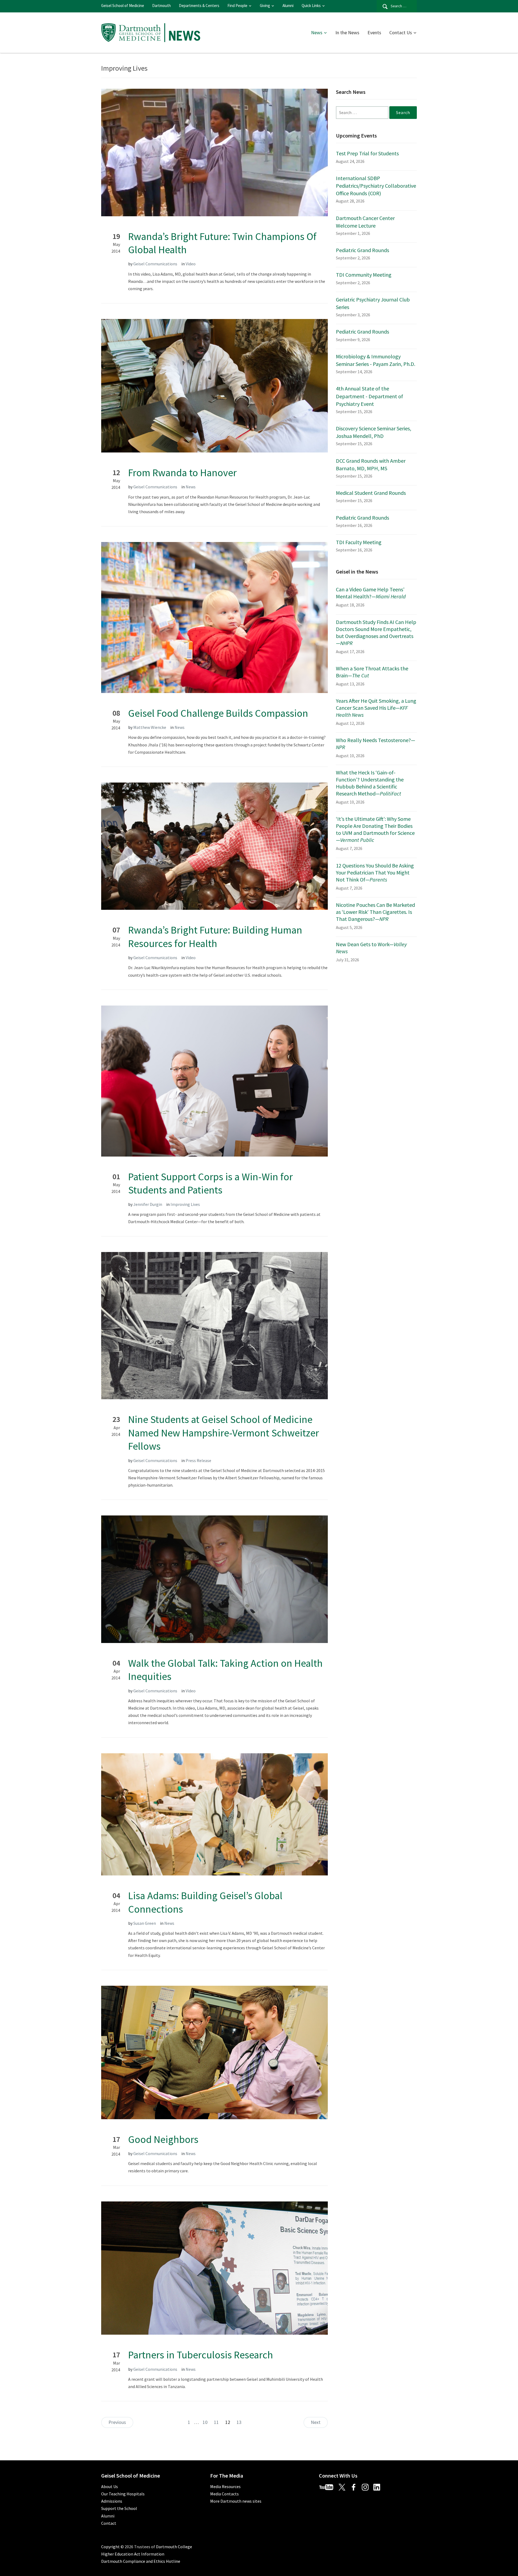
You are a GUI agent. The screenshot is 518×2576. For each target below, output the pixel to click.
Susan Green (145, 1923)
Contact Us (401, 32)
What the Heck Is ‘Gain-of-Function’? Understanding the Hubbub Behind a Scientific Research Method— (370, 783)
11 (216, 2422)
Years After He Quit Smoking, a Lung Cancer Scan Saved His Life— (376, 708)
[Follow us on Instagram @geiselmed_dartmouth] (367, 2486)
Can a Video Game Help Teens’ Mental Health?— (371, 593)
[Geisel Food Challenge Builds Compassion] (214, 617)
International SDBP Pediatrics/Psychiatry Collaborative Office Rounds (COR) (376, 186)
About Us (110, 2486)
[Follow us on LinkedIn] (379, 2486)
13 (239, 2422)
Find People (237, 6)
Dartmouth (161, 6)
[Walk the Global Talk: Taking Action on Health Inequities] (214, 1579)
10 (205, 2422)
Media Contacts (224, 2494)
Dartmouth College (174, 2547)
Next (316, 2422)
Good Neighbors (163, 2139)
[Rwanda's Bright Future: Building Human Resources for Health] (214, 846)
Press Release (198, 1460)
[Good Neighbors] (214, 2052)
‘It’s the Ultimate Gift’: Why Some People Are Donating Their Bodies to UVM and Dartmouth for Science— (375, 829)
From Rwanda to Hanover (182, 473)
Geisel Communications (155, 264)
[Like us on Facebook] (356, 2486)
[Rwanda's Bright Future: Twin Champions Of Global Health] (214, 152)
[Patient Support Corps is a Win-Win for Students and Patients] (214, 1081)
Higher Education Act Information (133, 2554)
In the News (347, 32)
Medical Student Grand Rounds (371, 493)
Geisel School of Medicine (123, 6)
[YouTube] (328, 2486)
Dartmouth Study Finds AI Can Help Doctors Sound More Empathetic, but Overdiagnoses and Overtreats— (376, 632)
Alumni (288, 6)
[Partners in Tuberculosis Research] (214, 2268)
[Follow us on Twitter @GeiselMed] (344, 2486)
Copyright (110, 2547)
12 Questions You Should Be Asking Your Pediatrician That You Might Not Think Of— (375, 872)
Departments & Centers (199, 6)
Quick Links (311, 6)
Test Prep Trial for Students (367, 153)
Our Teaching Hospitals (123, 2494)
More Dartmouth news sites (236, 2501)
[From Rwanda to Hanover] (214, 385)
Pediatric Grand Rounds (362, 250)
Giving (265, 6)
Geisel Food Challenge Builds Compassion (218, 713)
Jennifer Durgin (148, 1204)
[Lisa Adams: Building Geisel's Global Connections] (214, 1814)
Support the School (119, 2508)
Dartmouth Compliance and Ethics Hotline (141, 2561)
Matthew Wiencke (150, 727)
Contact (109, 2523)
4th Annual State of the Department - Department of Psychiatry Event (369, 396)
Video (191, 264)
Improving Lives (185, 1204)
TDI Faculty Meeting (359, 542)
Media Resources (225, 2486)
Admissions (112, 2501)
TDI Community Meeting (364, 275)
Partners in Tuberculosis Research (201, 2355)
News (317, 32)
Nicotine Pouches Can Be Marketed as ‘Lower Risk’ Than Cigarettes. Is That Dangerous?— (375, 912)
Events (374, 32)
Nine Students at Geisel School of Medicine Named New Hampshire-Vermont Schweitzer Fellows (224, 1433)
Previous (117, 2422)
